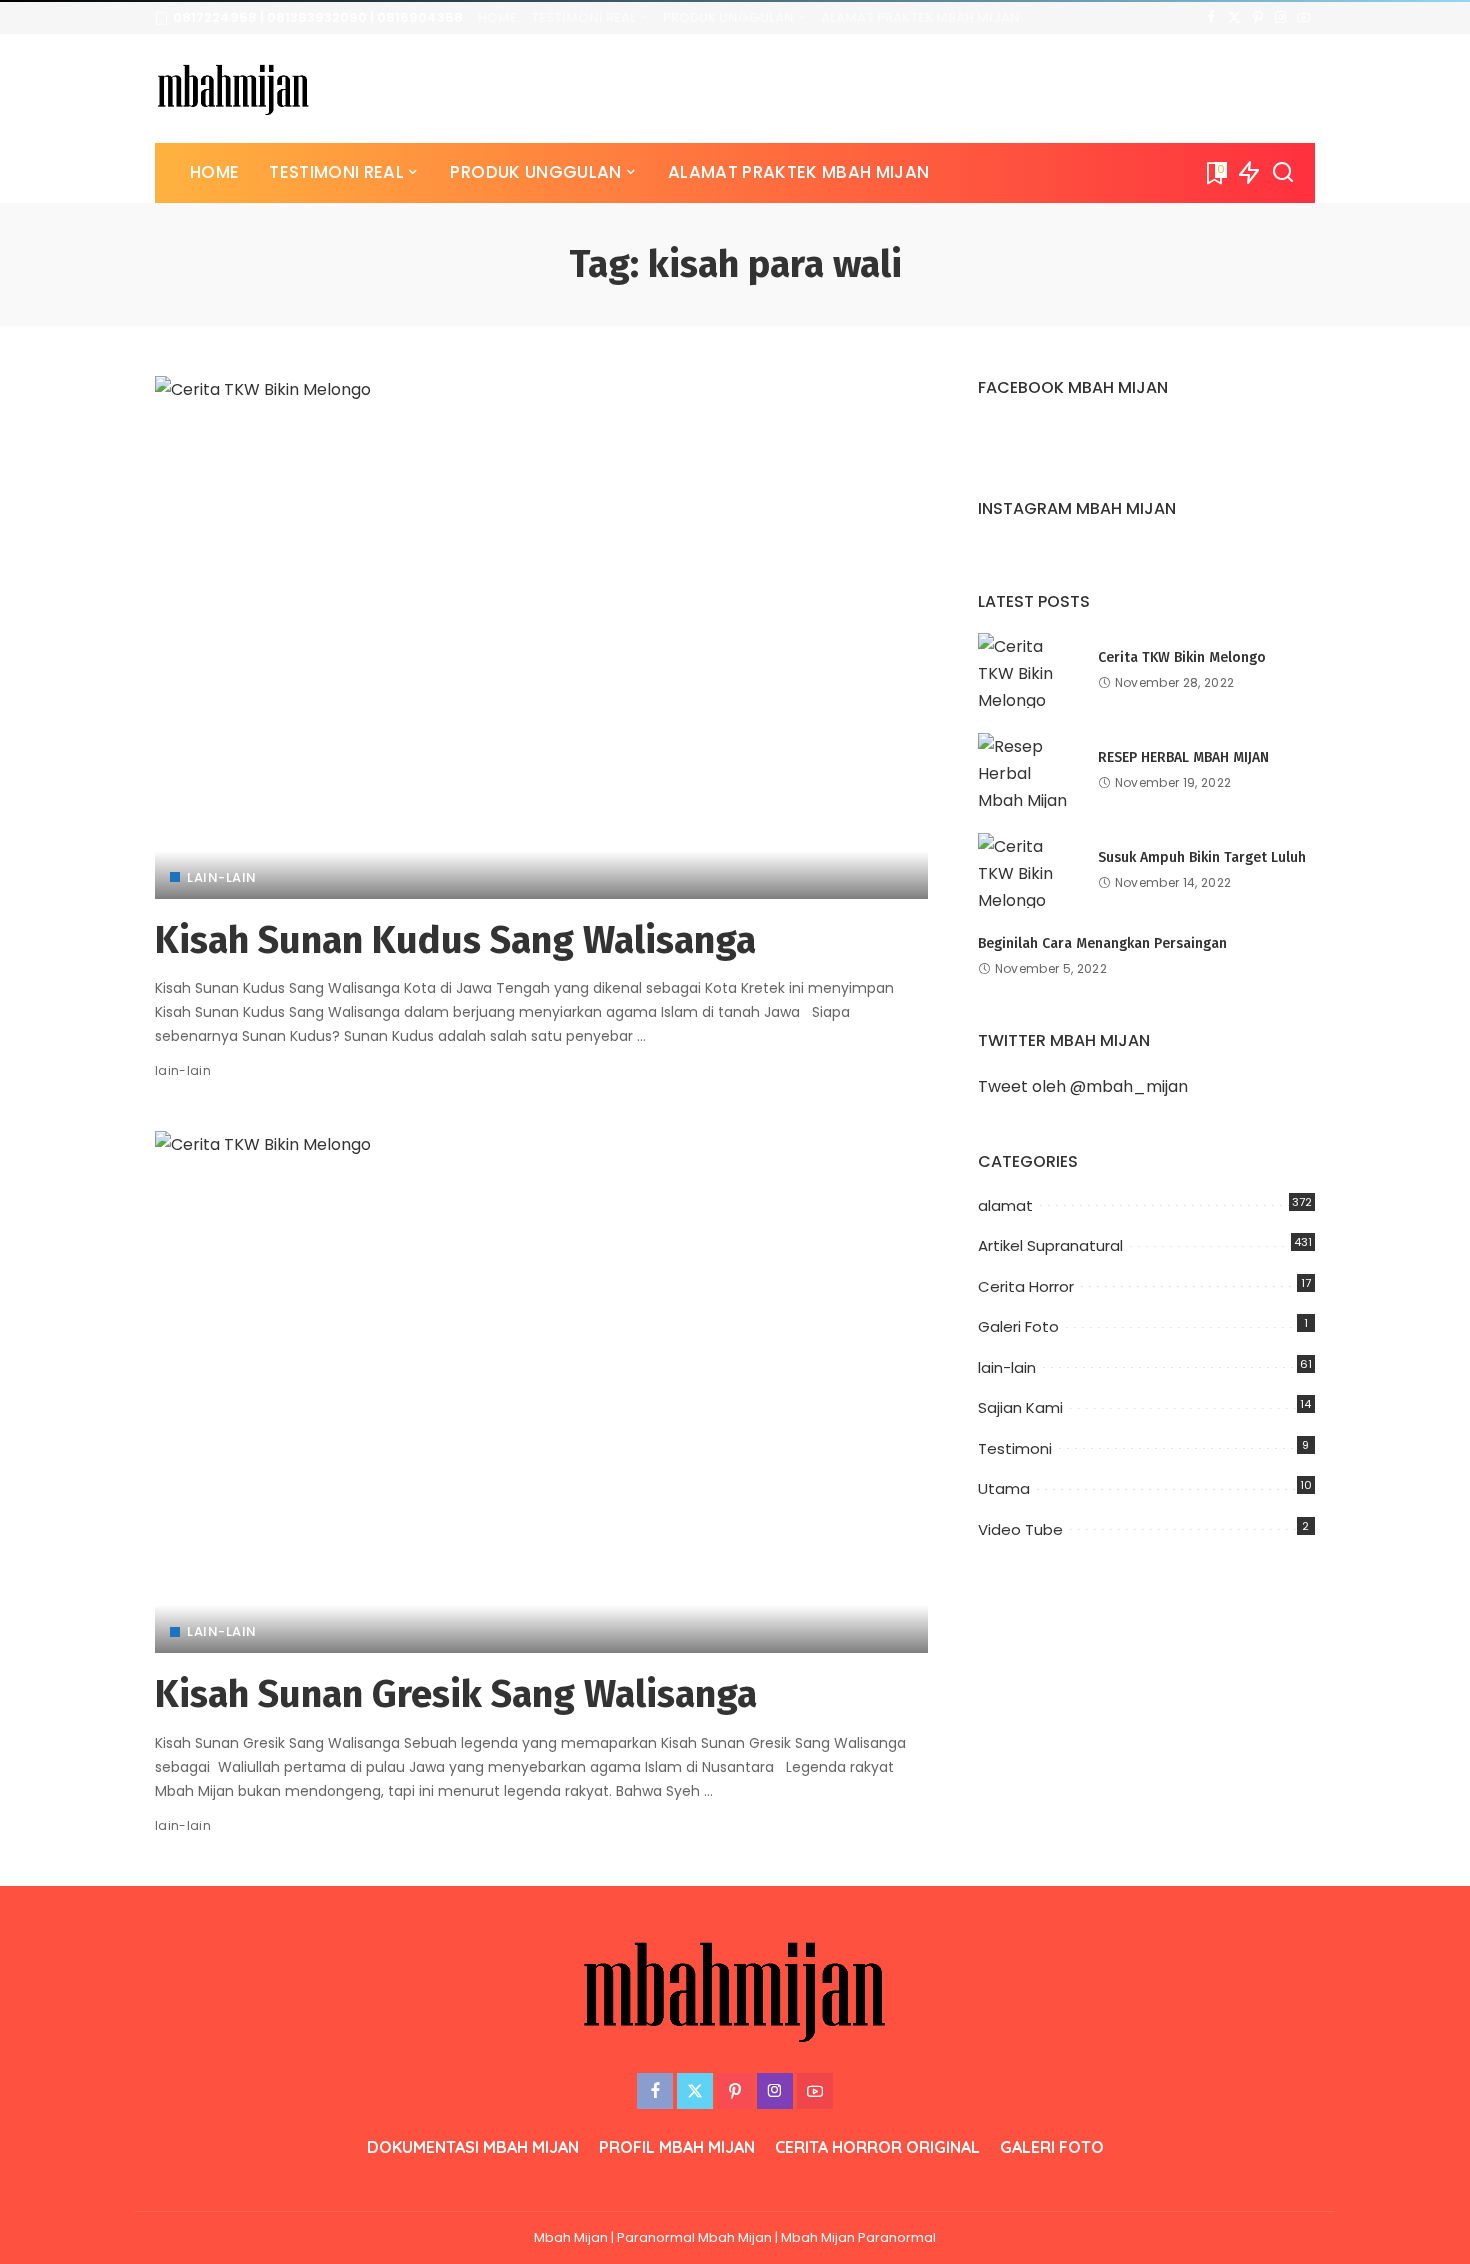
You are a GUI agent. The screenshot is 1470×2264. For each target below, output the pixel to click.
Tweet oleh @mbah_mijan (1083, 1086)
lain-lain (222, 877)
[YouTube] (1303, 18)
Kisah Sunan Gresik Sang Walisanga (456, 1694)
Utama (1004, 1488)
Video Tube (1020, 1529)
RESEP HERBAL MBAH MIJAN (1183, 757)
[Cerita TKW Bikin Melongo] (1028, 670)
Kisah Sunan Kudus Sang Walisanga (455, 940)
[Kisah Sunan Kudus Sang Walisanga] (541, 637)
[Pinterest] (1257, 18)
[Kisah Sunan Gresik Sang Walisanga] (541, 1392)
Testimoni (1015, 1448)
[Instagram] (1280, 18)
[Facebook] (1211, 18)
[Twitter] (1234, 18)
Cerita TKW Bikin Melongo (1182, 657)
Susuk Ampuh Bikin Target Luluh (1202, 857)
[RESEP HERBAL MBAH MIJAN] (1028, 770)
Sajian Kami (1020, 1407)
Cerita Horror (1026, 1286)
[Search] (1283, 173)
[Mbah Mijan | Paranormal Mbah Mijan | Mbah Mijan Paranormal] (233, 88)
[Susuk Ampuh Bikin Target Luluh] (1028, 870)
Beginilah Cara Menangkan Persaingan (1102, 943)
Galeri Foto (1018, 1326)
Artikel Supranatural (1050, 1245)
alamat (1005, 1205)
